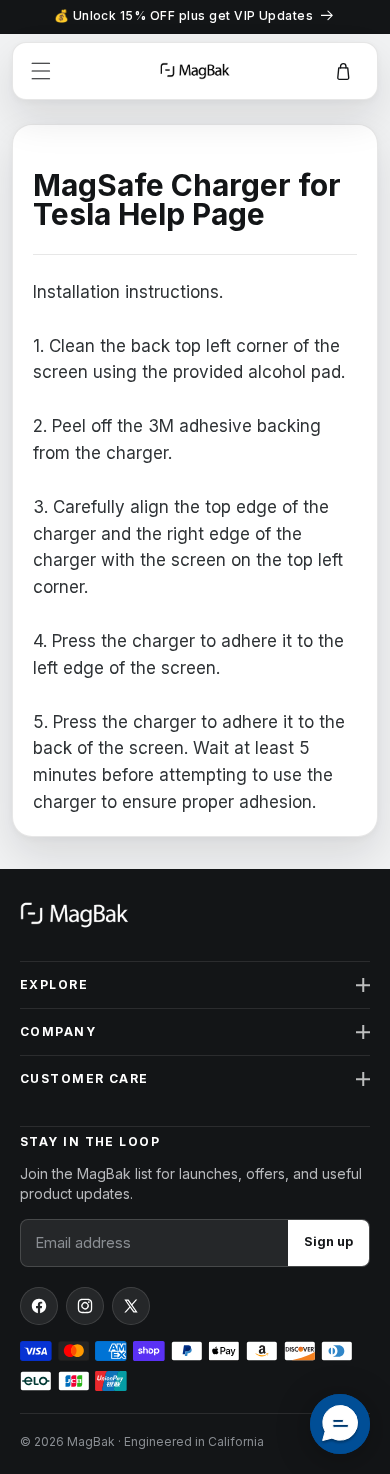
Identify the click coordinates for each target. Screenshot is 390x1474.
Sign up (328, 1241)
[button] (41, 71)
